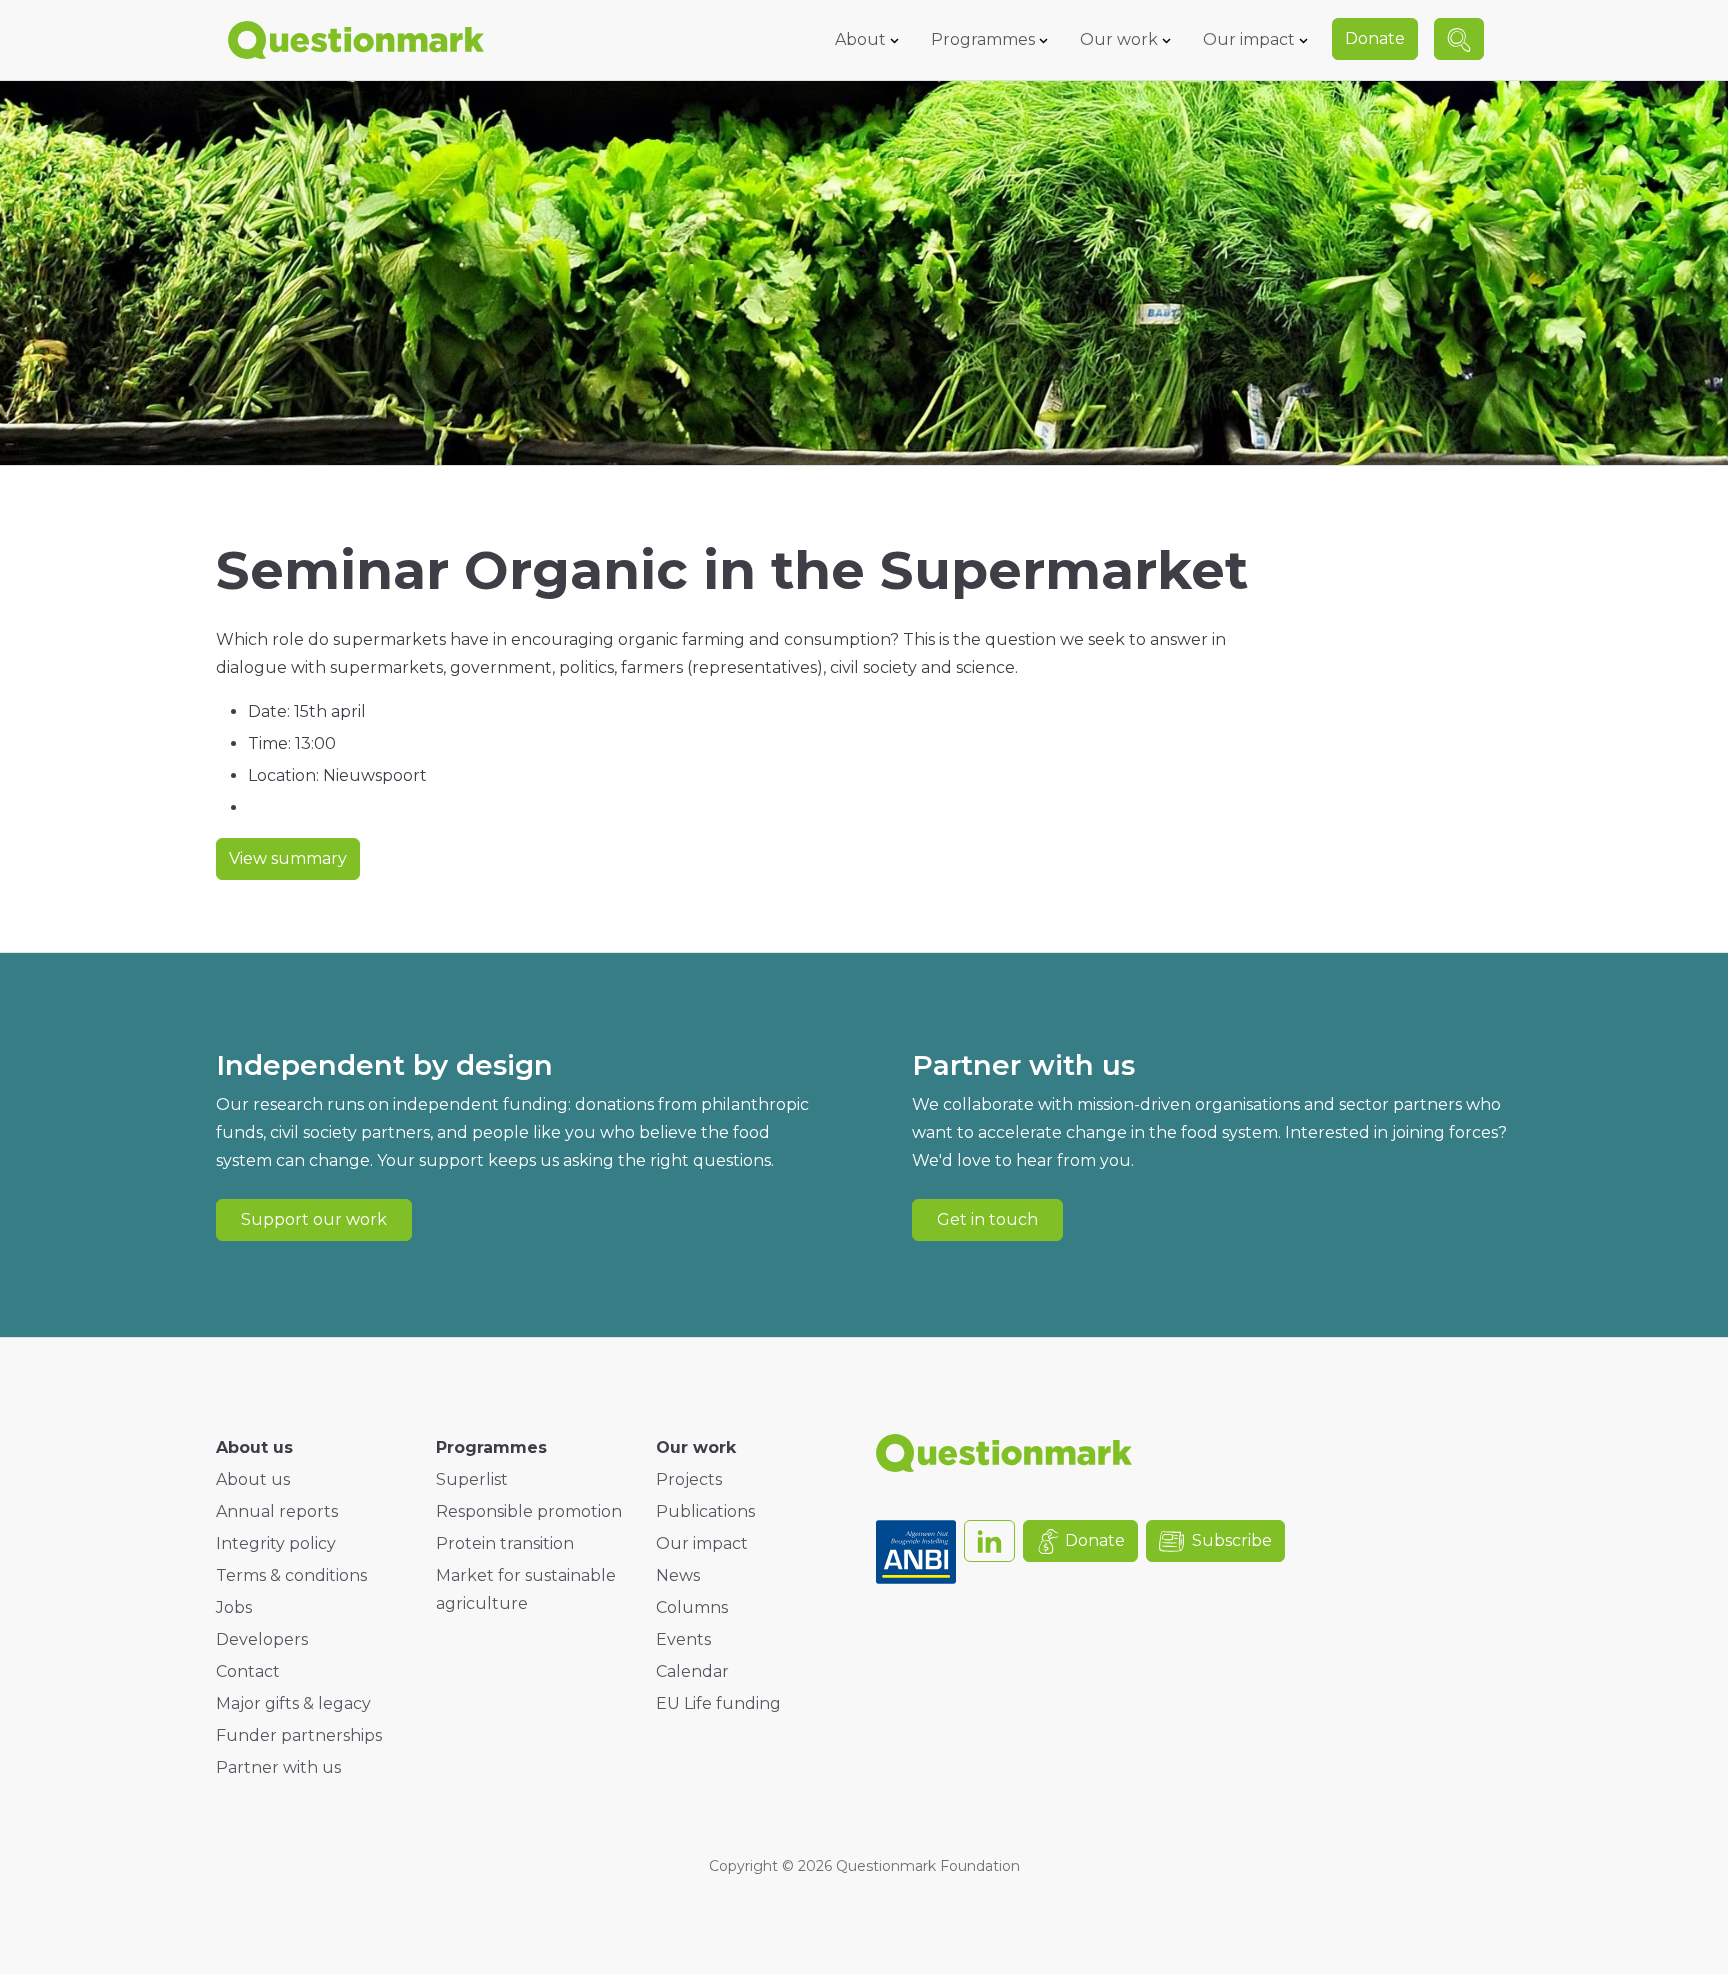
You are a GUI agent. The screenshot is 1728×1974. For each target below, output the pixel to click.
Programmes (983, 39)
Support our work (314, 1219)
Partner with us (278, 1767)
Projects (689, 1479)
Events (683, 1639)
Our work (1119, 39)
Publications (705, 1511)
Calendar (692, 1671)
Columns (692, 1607)
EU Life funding (718, 1703)
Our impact (1249, 39)
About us (253, 1479)
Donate (1375, 38)
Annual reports (277, 1511)
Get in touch (987, 1219)
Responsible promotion (529, 1511)
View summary (288, 858)
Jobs (234, 1607)
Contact (248, 1671)
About (860, 39)
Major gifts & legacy (293, 1703)
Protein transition (505, 1543)
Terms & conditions (291, 1575)
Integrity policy (276, 1543)
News (678, 1575)
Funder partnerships (299, 1735)
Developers (262, 1639)
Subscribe (1232, 1540)
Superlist (472, 1479)
